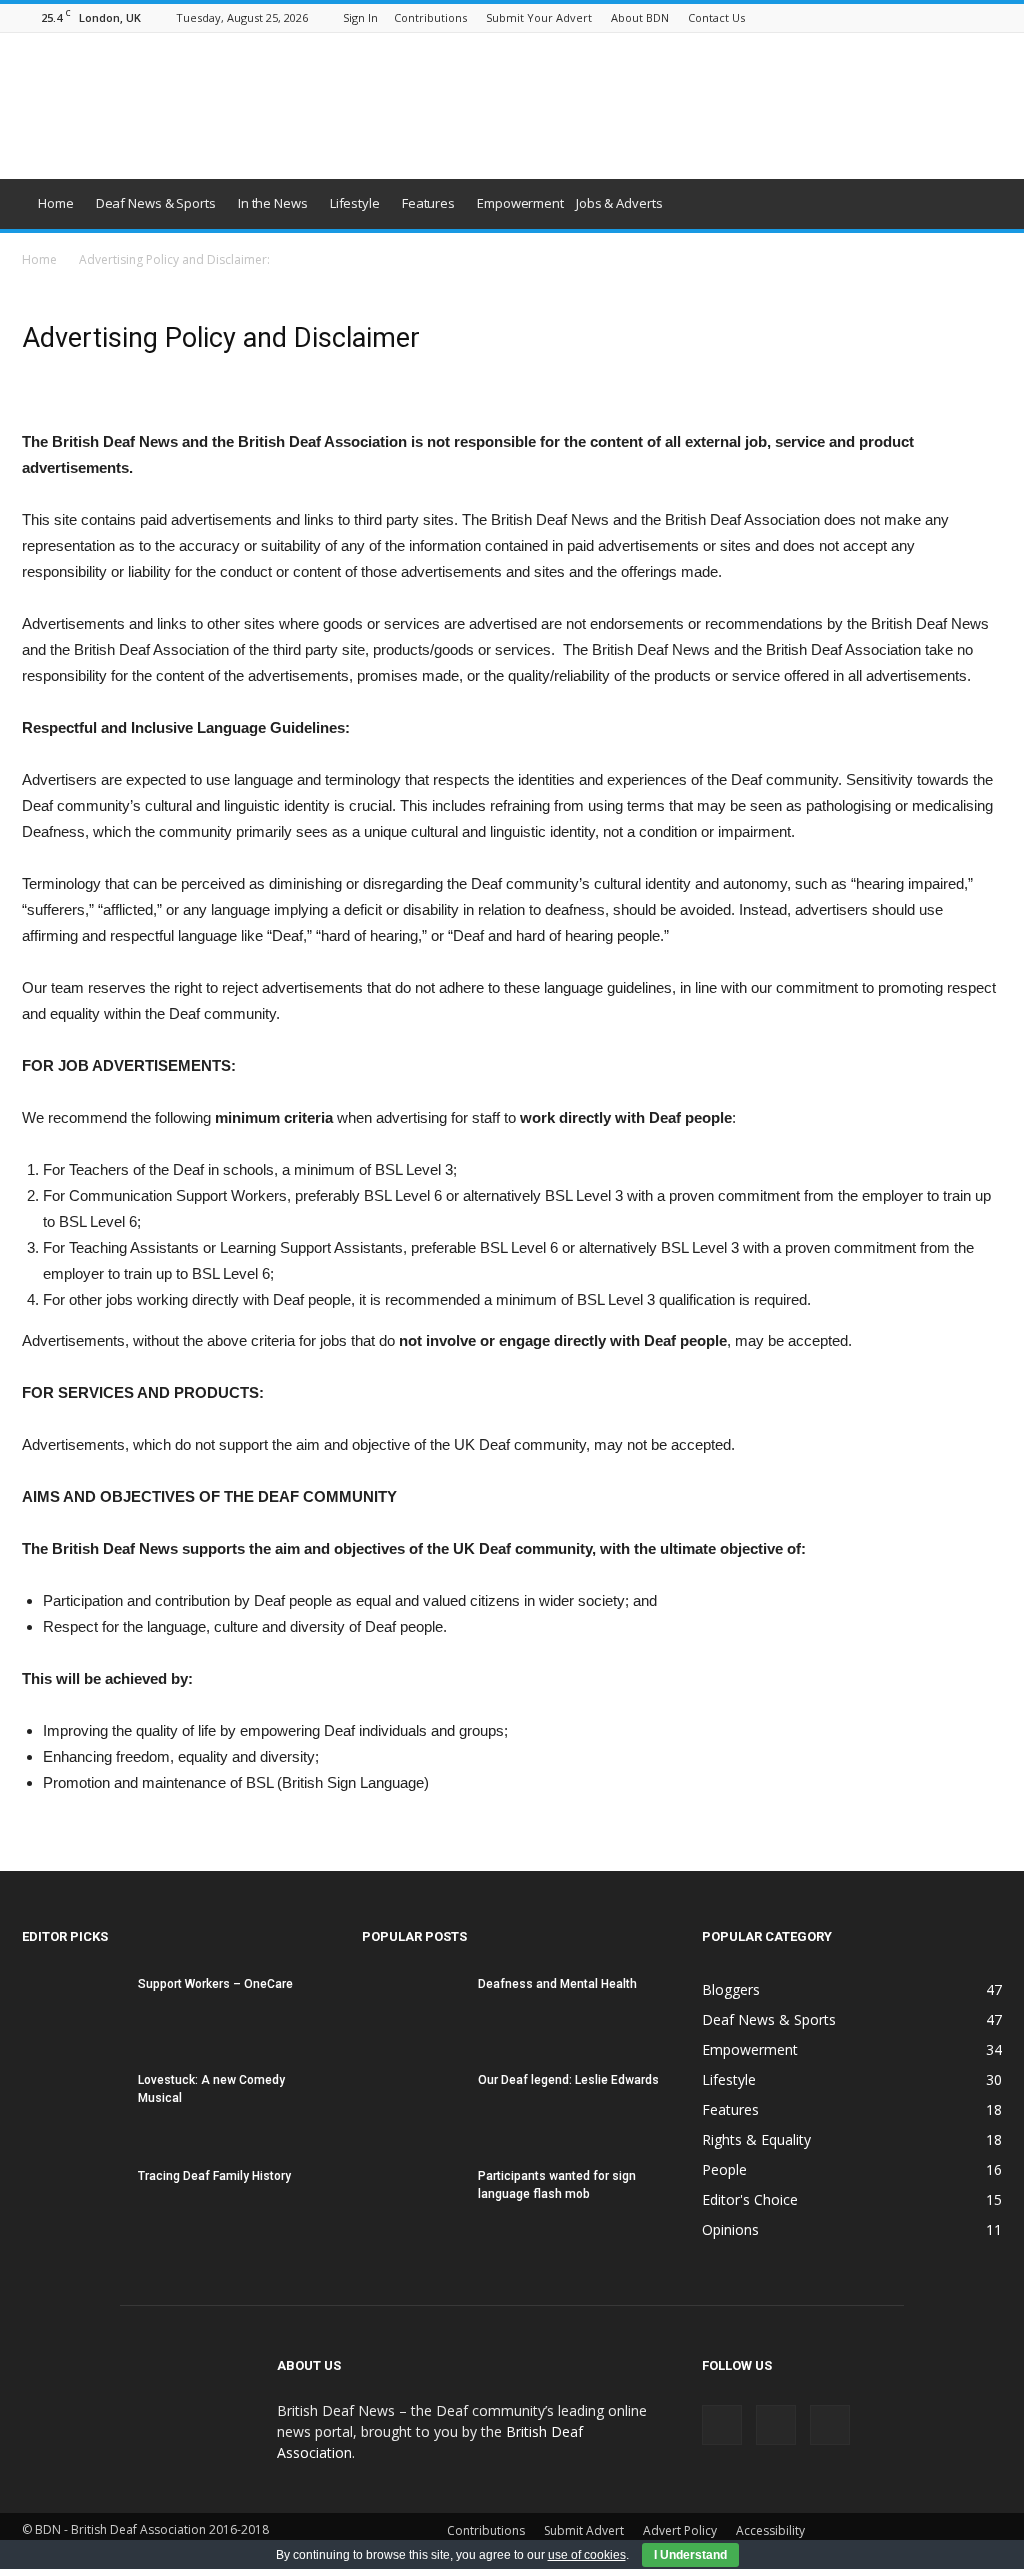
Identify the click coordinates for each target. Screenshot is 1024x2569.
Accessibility (770, 2530)
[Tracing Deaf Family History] (72, 2201)
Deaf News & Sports (156, 203)
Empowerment (520, 203)
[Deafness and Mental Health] (412, 2009)
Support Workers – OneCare (215, 1984)
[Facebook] (921, 17)
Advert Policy (680, 2530)
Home (56, 203)
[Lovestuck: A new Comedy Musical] (72, 2105)
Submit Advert (584, 2530)
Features (428, 203)
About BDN (640, 17)
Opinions (730, 2229)
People (724, 2169)
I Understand (690, 2555)
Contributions (430, 17)
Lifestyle (355, 203)
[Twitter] (987, 17)
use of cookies (587, 2555)
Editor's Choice (750, 2199)
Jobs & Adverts (619, 203)
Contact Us (716, 17)
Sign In (360, 17)
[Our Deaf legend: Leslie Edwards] (412, 2106)
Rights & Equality (756, 2139)
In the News (273, 203)
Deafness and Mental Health (557, 1984)
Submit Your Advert (539, 17)
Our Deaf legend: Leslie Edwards (568, 2080)
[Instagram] (954, 17)
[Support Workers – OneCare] (72, 2009)
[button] (978, 204)
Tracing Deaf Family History (214, 2176)
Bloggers (731, 1989)
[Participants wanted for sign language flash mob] (412, 2201)
